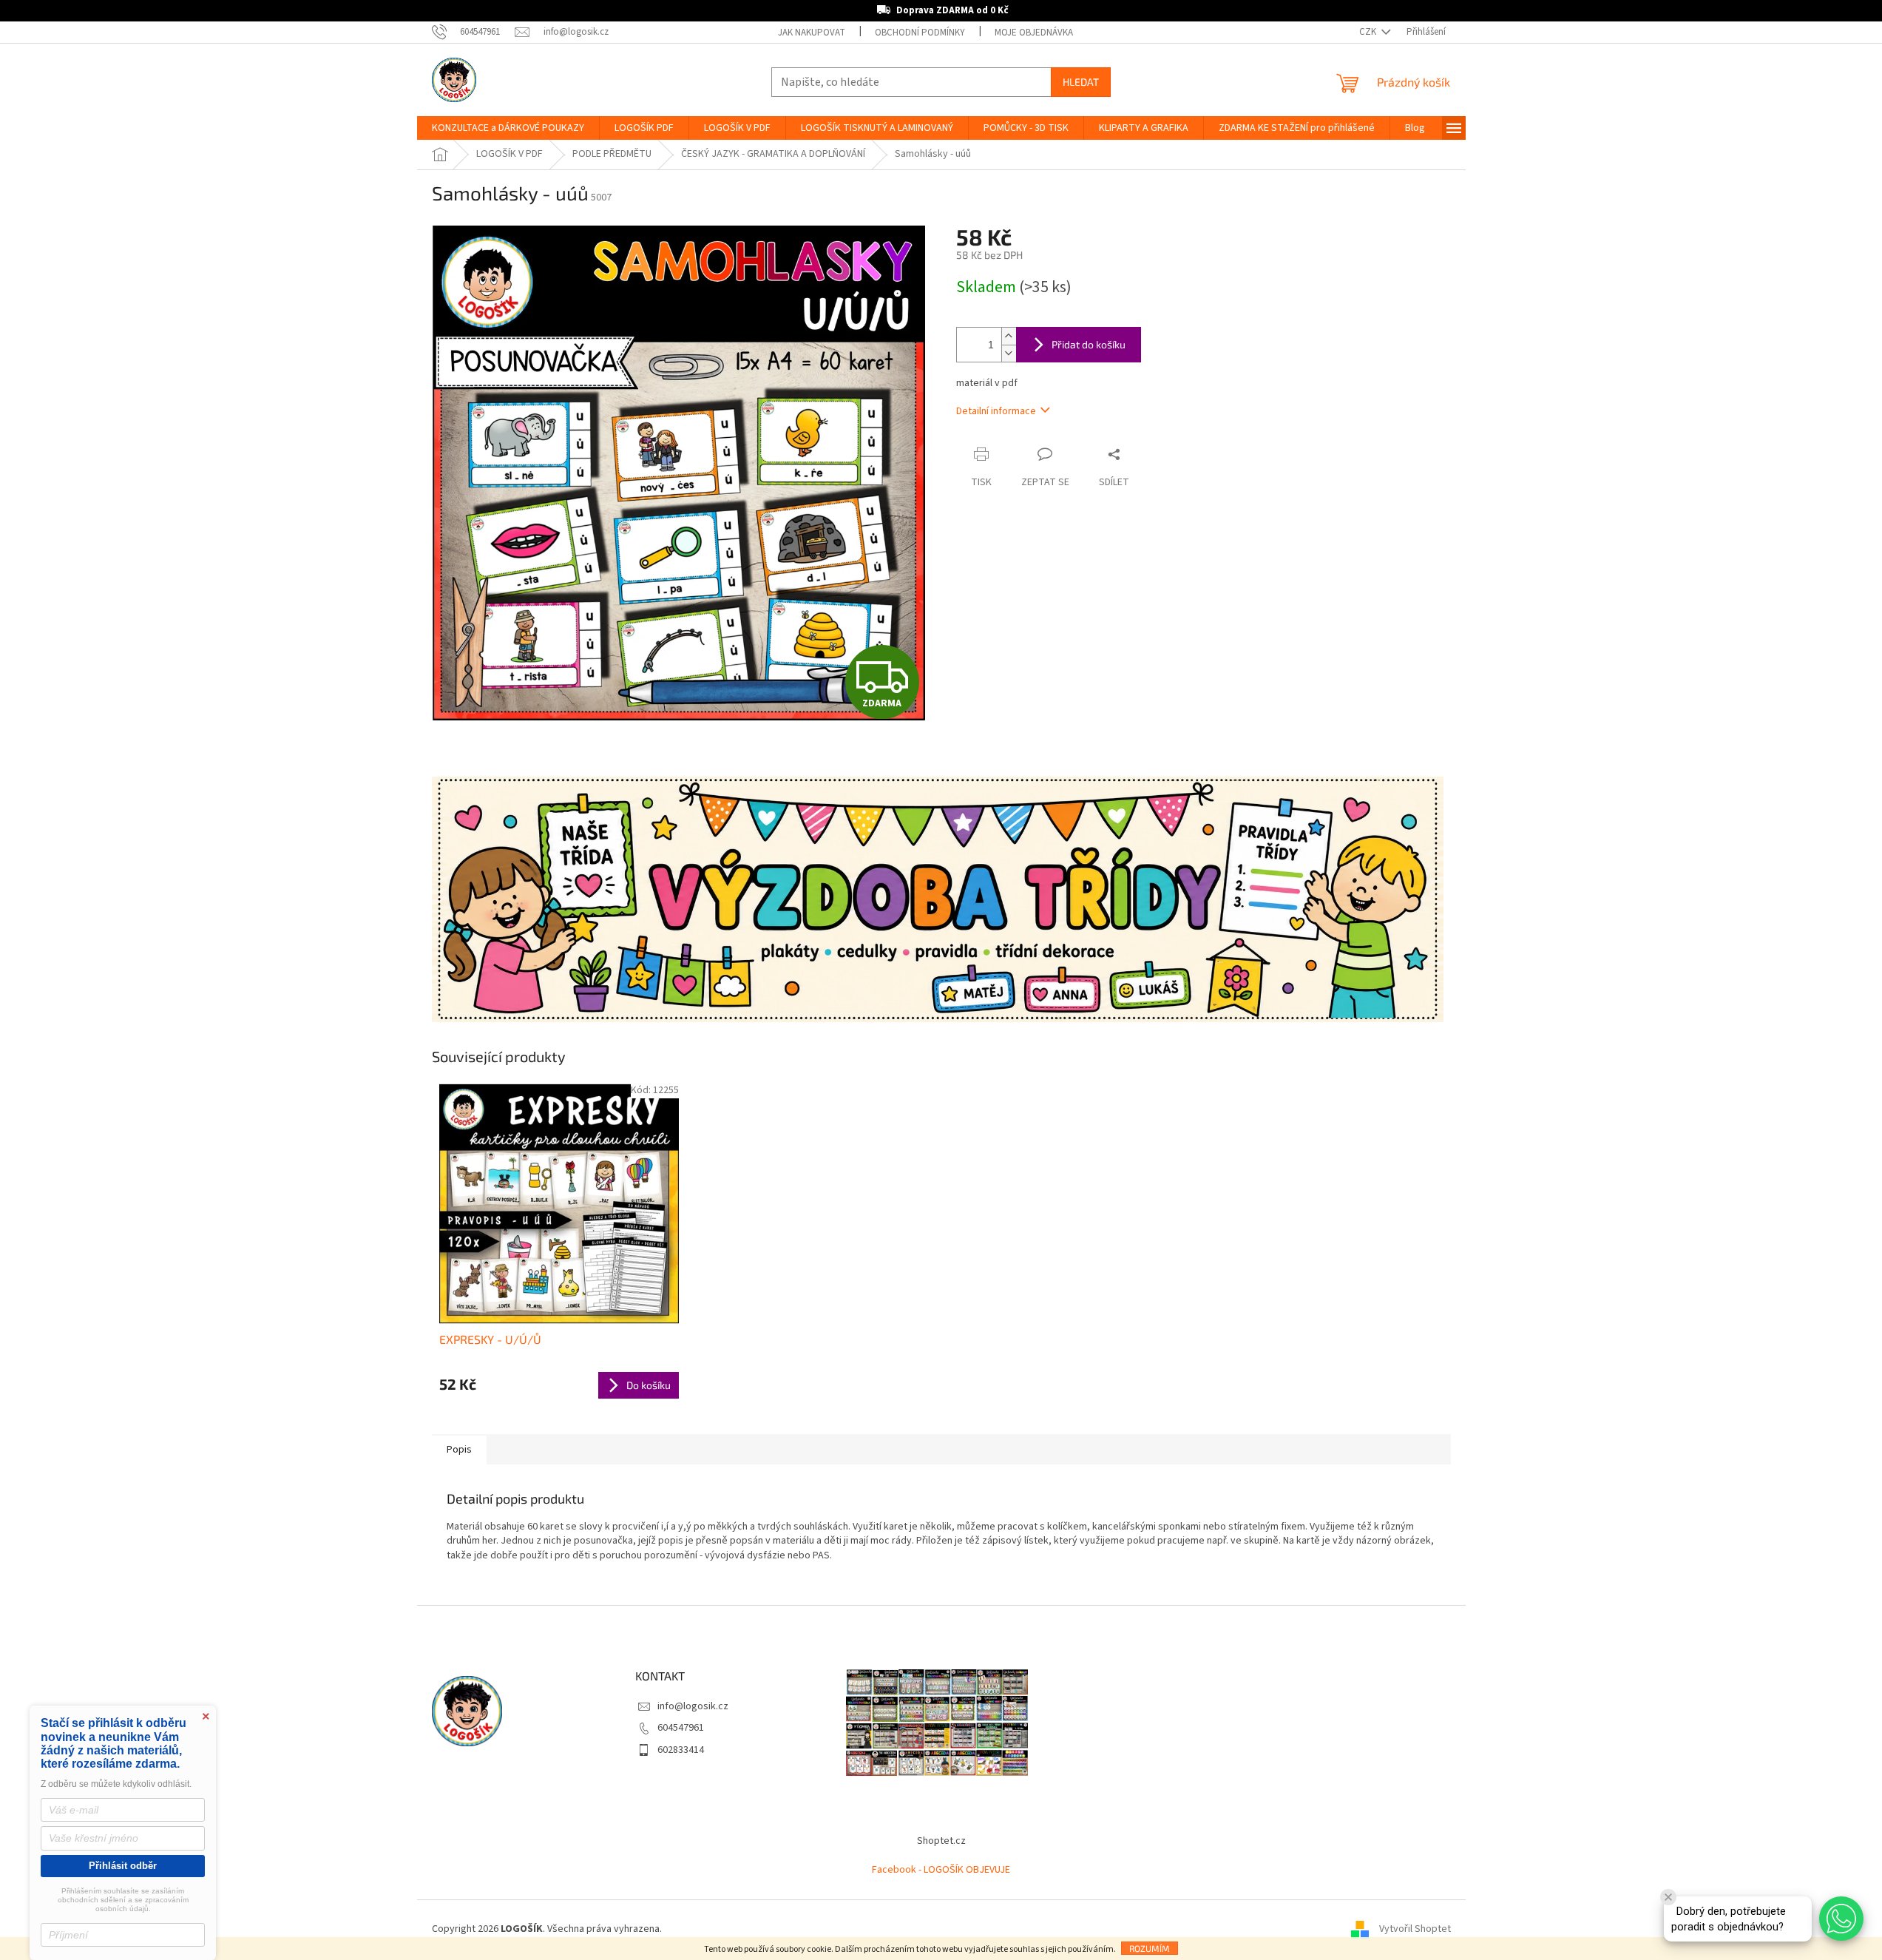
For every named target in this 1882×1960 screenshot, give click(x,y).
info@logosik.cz (693, 1706)
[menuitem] (508, 128)
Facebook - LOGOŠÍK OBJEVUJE (941, 1870)
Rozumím (1150, 1948)
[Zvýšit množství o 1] (1009, 336)
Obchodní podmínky (920, 33)
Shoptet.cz (941, 1841)
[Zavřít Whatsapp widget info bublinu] (1668, 1897)
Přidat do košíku (1089, 344)
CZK (1369, 32)
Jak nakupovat (812, 33)
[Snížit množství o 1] (1009, 353)
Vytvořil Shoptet (1415, 1930)
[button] (1841, 1919)
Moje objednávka (1034, 33)
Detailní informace (996, 411)
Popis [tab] (459, 1450)
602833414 (681, 1750)
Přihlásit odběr (123, 1866)
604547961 (681, 1728)
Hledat (1081, 82)
